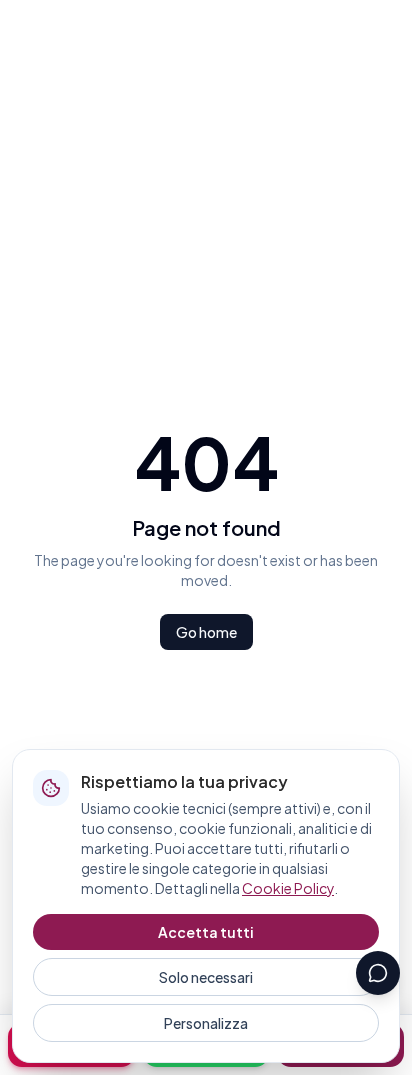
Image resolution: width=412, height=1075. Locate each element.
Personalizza (206, 1023)
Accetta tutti (206, 932)
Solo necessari (206, 977)
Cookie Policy (288, 888)
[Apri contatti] (378, 973)
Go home (206, 632)
